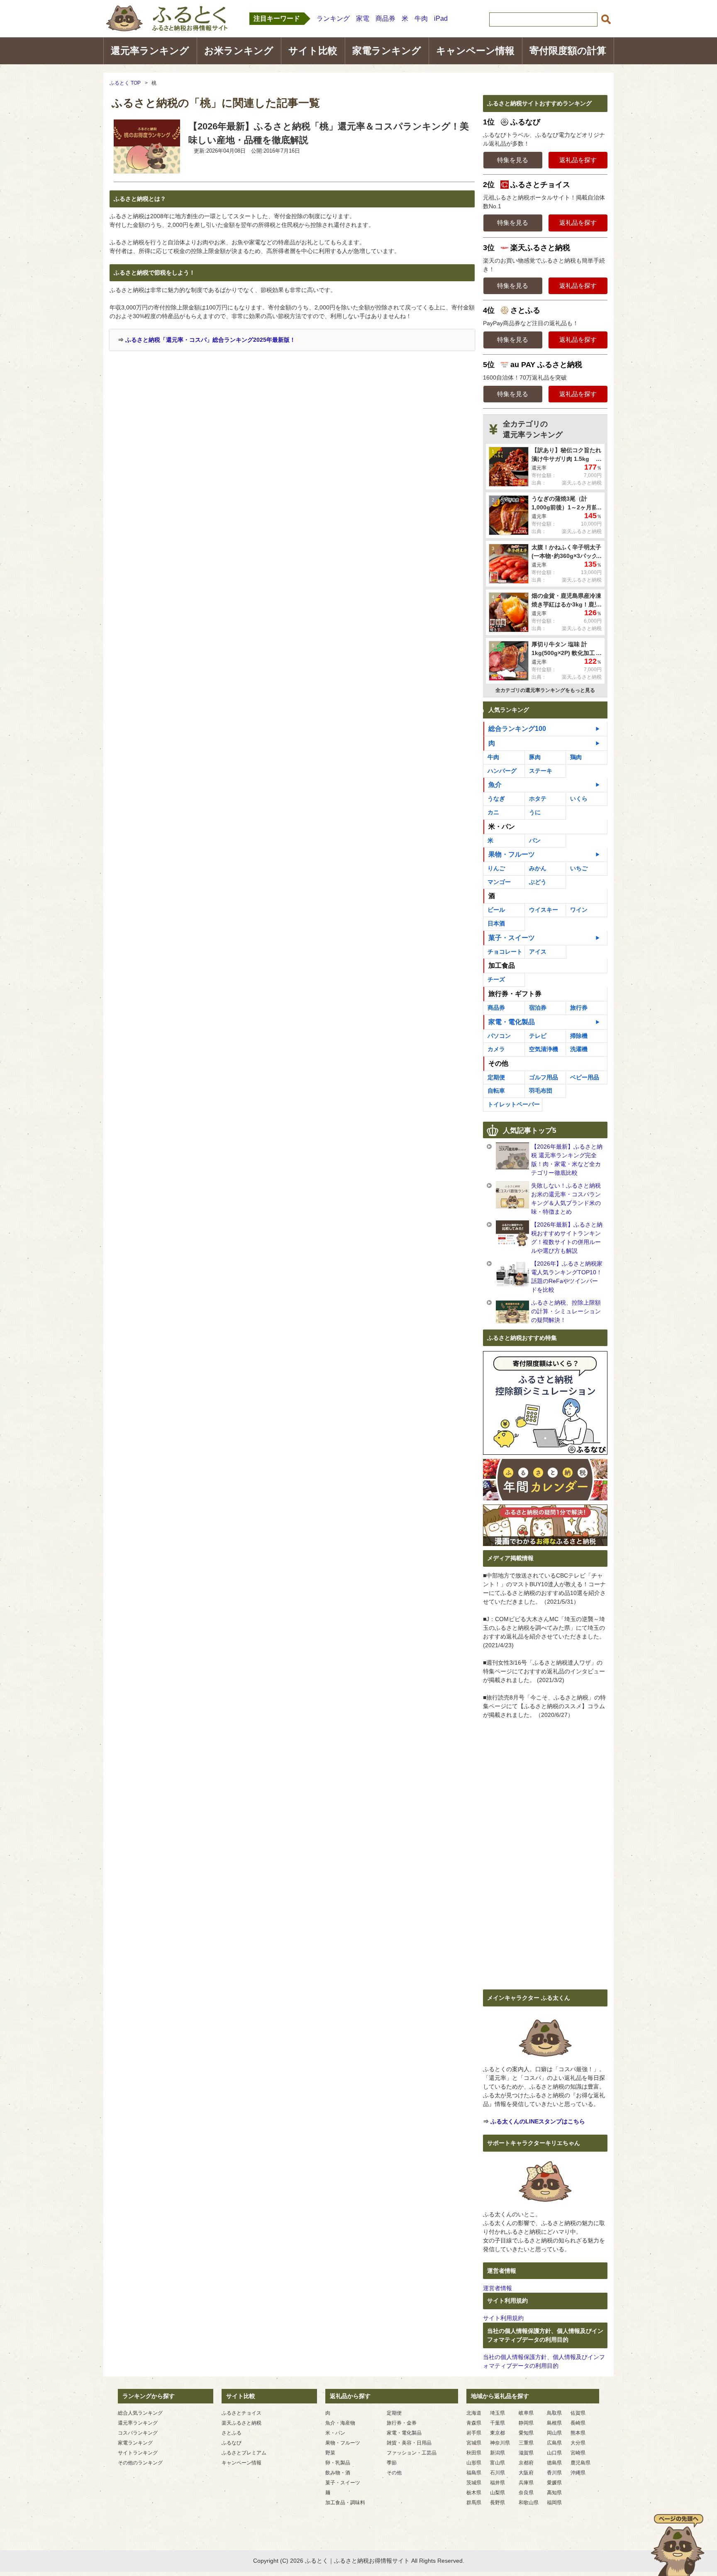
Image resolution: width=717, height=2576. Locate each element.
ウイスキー (544, 910)
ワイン (579, 910)
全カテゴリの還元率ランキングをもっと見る (545, 690)
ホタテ (538, 799)
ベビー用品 (585, 1077)
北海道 (474, 2413)
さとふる (232, 2433)
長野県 (498, 2503)
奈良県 (526, 2493)
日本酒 (496, 923)
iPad (441, 18)
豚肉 (535, 757)
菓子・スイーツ (512, 938)
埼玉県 (498, 2413)
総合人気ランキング (140, 2413)
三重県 (526, 2443)
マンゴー (499, 882)
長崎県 (578, 2423)
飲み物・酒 (338, 2473)
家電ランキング (387, 51)
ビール (496, 910)
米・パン (335, 2433)
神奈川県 (500, 2443)
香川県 (554, 2473)
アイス (538, 952)
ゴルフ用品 (544, 1077)
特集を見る (513, 160)
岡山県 (554, 2433)
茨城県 (474, 2483)
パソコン (499, 1036)
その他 (394, 2473)
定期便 (496, 1077)
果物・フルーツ (512, 854)
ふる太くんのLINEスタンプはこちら (538, 2121)
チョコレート (505, 952)
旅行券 (579, 1008)
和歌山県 (529, 2503)
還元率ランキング (150, 51)
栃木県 (474, 2493)
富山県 (498, 2463)
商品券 (385, 18)
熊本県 (578, 2433)
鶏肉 (576, 757)
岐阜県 (526, 2413)
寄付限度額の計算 (568, 51)
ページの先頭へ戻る (678, 2545)
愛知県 (526, 2433)
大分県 (578, 2443)
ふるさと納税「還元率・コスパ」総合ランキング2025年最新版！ (210, 340)
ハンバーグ (502, 771)
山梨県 (498, 2493)
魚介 (495, 785)
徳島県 (554, 2463)
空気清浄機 (544, 1049)
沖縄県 (578, 2473)
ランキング (333, 18)
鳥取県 (554, 2413)
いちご (579, 868)
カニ (493, 812)
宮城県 (474, 2443)
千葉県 (498, 2423)
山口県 (554, 2453)
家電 (363, 18)
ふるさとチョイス (241, 2413)
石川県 (498, 2473)
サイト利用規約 (503, 2318)
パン (535, 840)
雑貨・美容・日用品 (409, 2443)
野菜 (330, 2453)
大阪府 (526, 2473)
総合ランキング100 (517, 729)
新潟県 (498, 2453)
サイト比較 (313, 51)
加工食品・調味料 (345, 2503)
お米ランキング (239, 51)
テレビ (538, 1036)
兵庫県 (526, 2483)
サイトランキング (138, 2453)
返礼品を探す (578, 160)
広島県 (554, 2443)
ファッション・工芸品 (412, 2453)
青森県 (474, 2423)
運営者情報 (498, 2288)
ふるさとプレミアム (244, 2453)
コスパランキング (138, 2433)
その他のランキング (140, 2463)
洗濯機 (579, 1049)
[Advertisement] (180, 413)
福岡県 (554, 2503)
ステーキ (541, 771)
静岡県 (526, 2423)
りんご (496, 868)
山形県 (474, 2463)
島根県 (554, 2423)
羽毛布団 (541, 1091)
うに (535, 812)
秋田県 (474, 2453)
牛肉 (421, 18)
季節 (392, 2463)
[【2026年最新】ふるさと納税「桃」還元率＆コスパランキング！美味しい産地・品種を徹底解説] (147, 168)
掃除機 (579, 1036)
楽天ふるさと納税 (241, 2423)
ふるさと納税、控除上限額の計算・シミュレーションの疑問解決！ (566, 1311)
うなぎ (496, 799)
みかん (538, 868)
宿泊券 (538, 1008)
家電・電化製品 (512, 1022)
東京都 (498, 2433)
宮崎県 (578, 2453)
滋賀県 (526, 2453)
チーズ (496, 979)
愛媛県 (554, 2483)
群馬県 (474, 2503)
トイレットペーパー (514, 1104)
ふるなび (232, 2443)
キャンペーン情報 (475, 51)
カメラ (496, 1049)
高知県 (554, 2493)
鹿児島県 (580, 2463)
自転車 (496, 1091)
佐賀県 (578, 2413)
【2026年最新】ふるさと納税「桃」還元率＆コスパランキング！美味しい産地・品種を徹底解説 (329, 133)
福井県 (498, 2483)
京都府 (526, 2463)
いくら (579, 799)
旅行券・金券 (402, 2423)
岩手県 (474, 2433)
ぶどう (538, 882)
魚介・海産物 (340, 2423)
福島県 (474, 2473)
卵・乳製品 (338, 2463)
